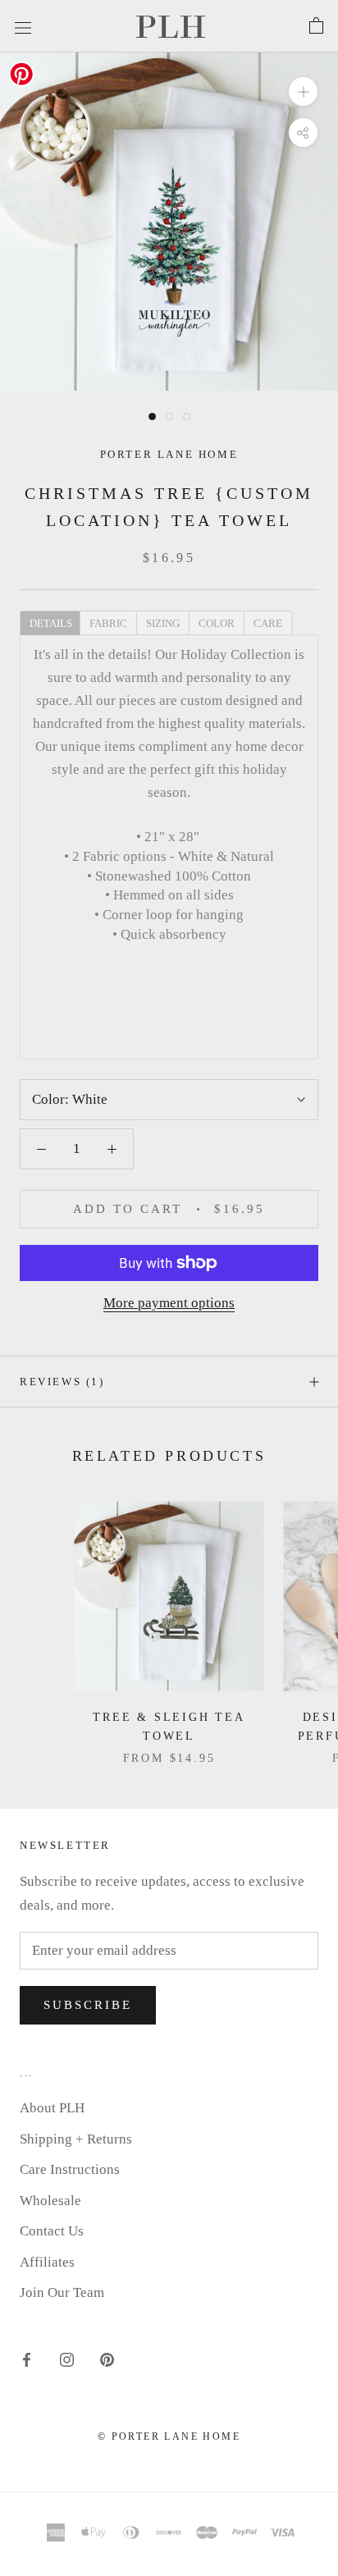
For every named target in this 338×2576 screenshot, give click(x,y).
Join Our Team (62, 2292)
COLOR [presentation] (217, 623)
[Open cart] (316, 26)
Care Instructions (70, 2169)
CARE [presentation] (268, 623)
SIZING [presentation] (163, 623)
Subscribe (88, 2005)
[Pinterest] (107, 2359)
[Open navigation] (23, 26)
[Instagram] (67, 2359)
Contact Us (52, 2231)
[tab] (50, 622)
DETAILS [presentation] (51, 623)
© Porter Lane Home (169, 2436)
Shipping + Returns (76, 2139)
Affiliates (47, 2262)
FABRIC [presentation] (108, 623)
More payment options (169, 1303)
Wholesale (50, 2201)
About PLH (52, 2108)
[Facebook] (27, 2359)
